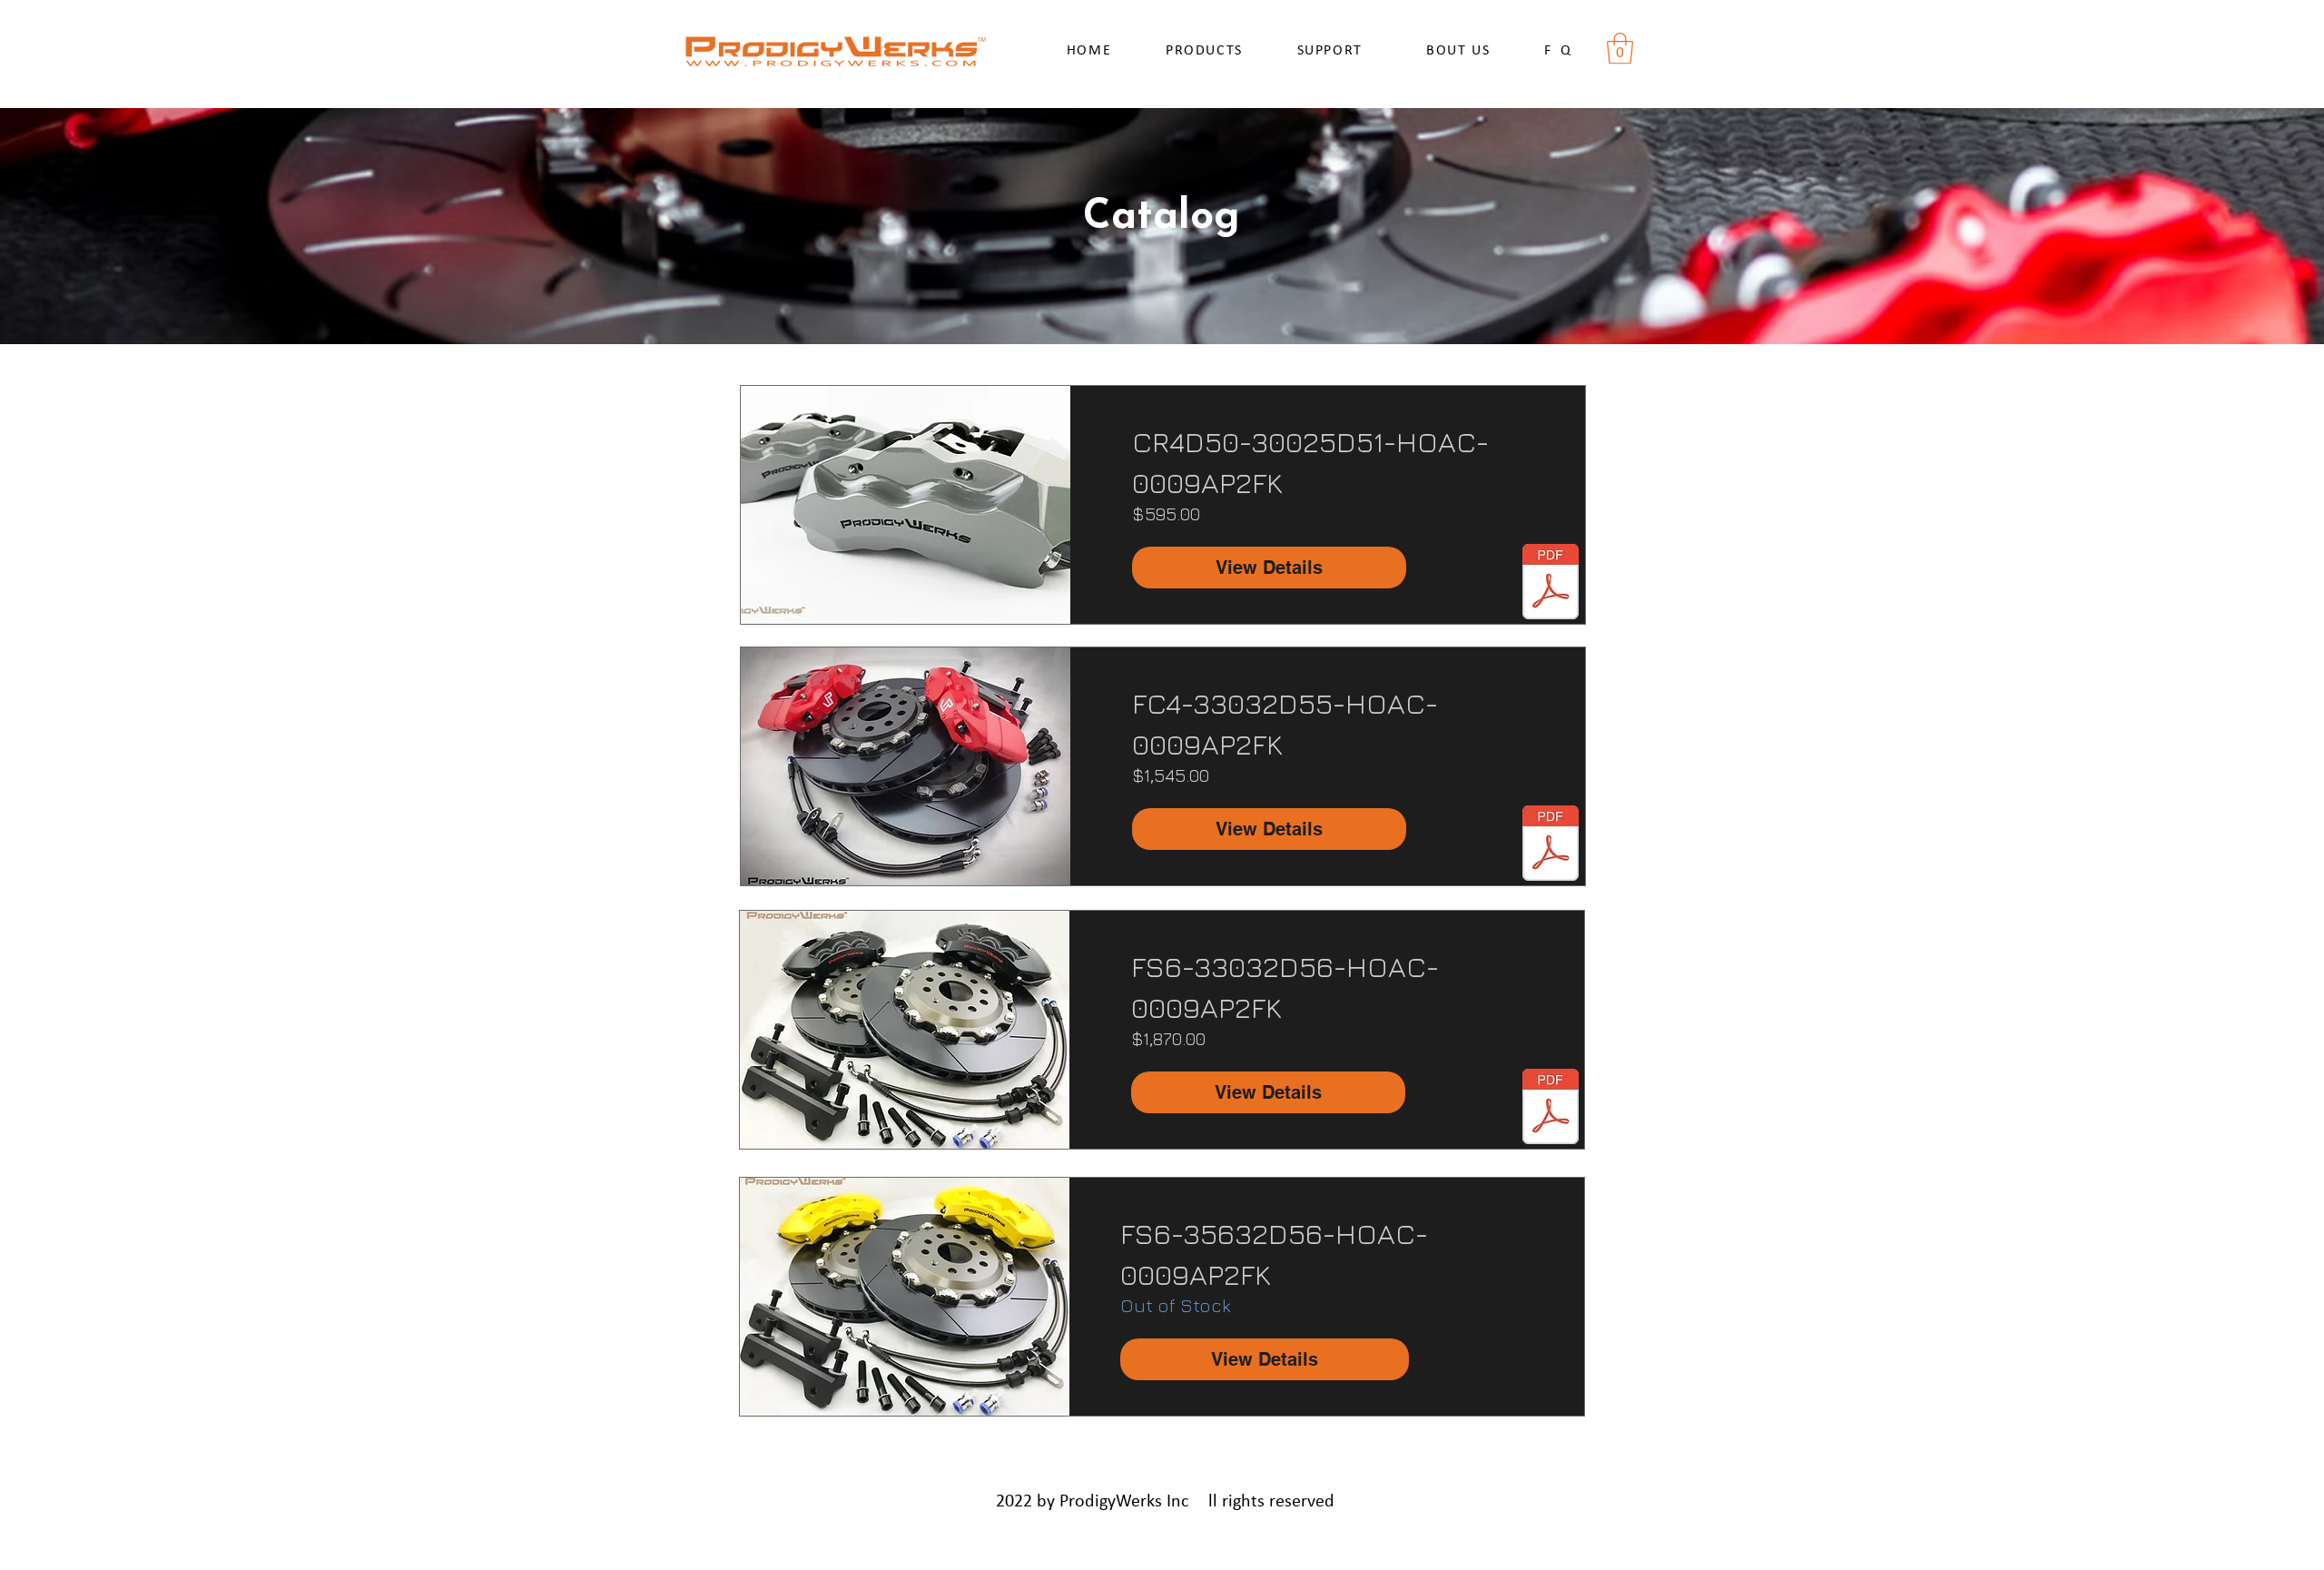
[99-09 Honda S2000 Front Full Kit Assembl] (1551, 1109)
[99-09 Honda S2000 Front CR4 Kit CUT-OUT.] (1551, 584)
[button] (1620, 49)
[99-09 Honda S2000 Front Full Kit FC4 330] (1551, 845)
